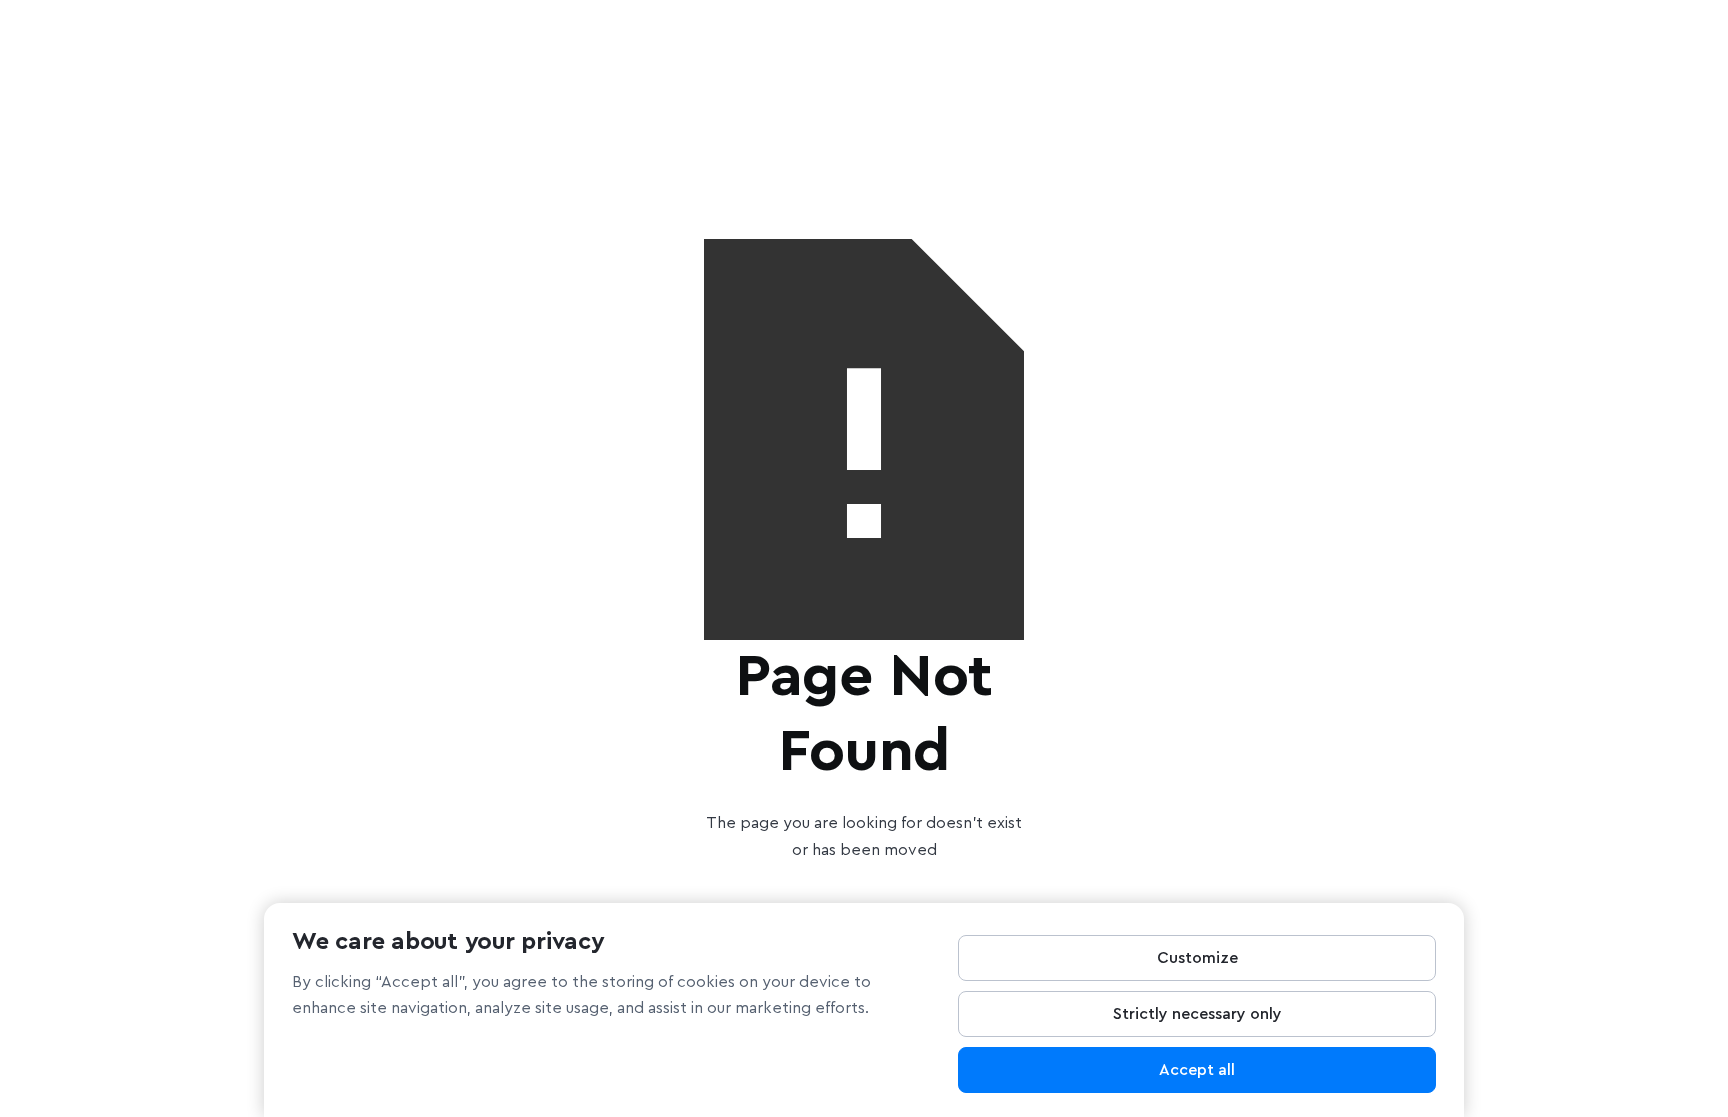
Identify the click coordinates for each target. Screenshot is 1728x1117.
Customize (1197, 958)
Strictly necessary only (1197, 1014)
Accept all (1197, 1070)
